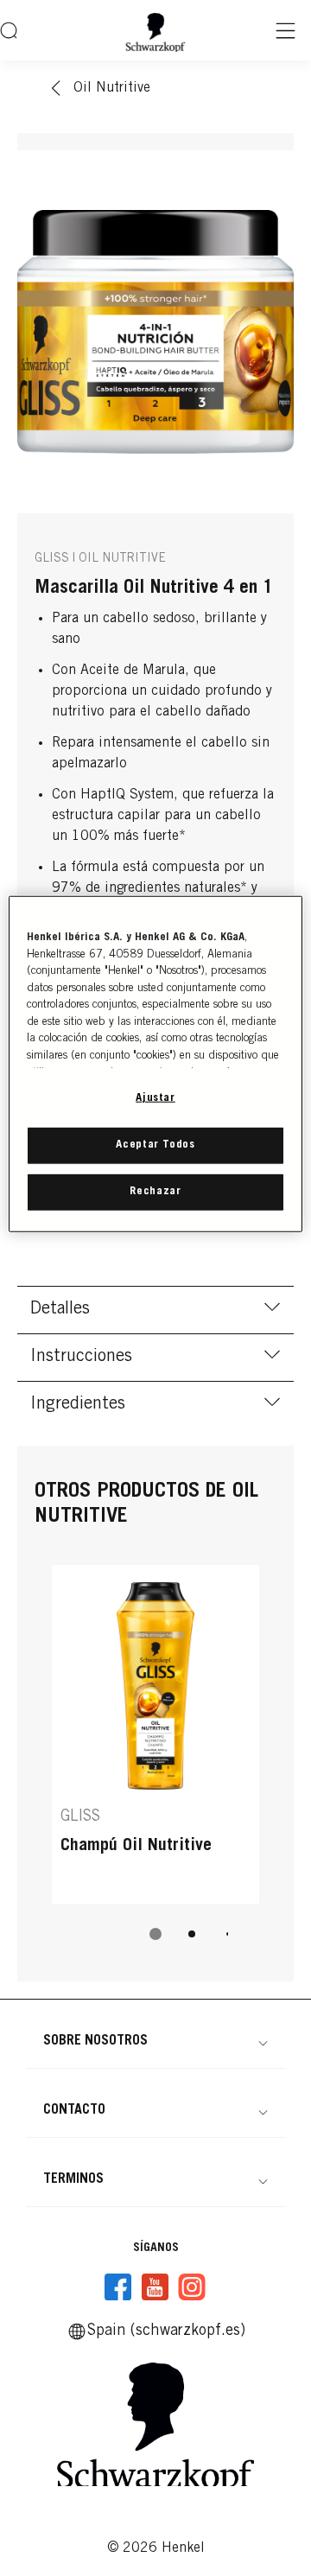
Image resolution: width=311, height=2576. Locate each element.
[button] (155, 2041)
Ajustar (155, 1099)
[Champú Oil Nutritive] (155, 1734)
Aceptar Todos (155, 1145)
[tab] (155, 1934)
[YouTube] (155, 2287)
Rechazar (155, 1192)
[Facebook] (118, 2287)
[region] (155, 1064)
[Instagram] (192, 2287)
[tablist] (155, 1934)
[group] (155, 1765)
